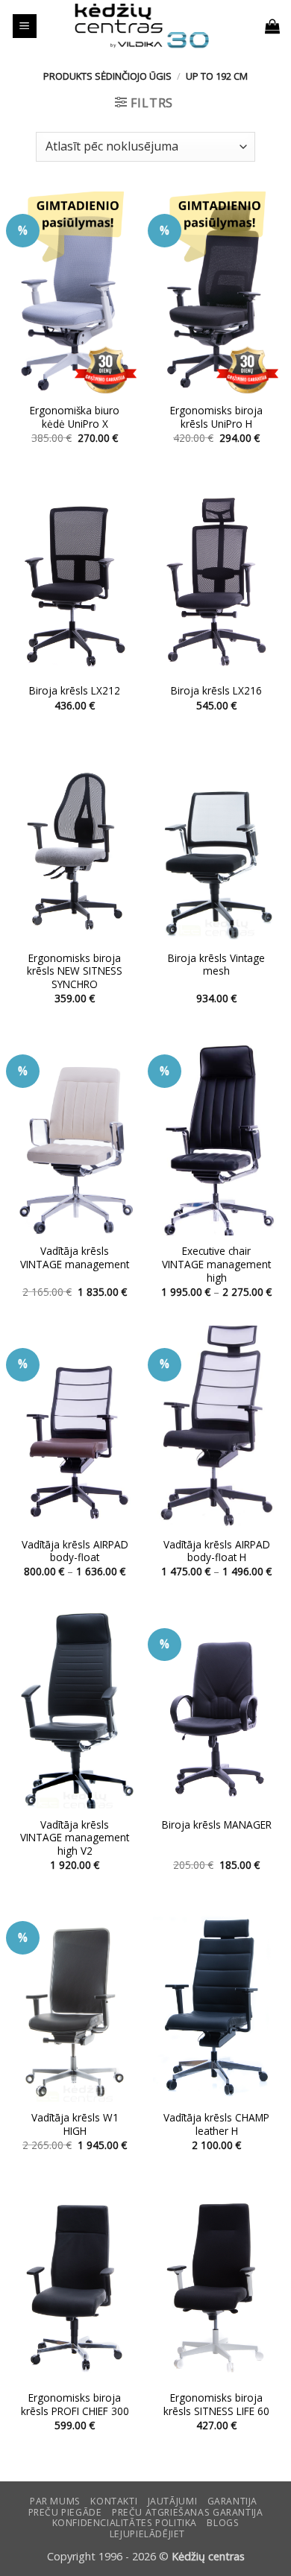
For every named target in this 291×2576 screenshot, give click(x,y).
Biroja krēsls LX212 (75, 691)
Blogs (223, 2523)
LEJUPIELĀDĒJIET (147, 2534)
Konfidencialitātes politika (125, 2523)
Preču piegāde (65, 2512)
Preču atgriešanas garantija (188, 2512)
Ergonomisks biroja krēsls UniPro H (216, 417)
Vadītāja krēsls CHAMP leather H (216, 2124)
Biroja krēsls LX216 (216, 691)
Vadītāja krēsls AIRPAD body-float (75, 1551)
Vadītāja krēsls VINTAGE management (75, 1257)
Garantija (233, 2501)
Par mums (55, 2501)
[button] (25, 26)
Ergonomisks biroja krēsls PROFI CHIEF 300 (75, 2404)
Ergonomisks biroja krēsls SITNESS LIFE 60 (216, 2404)
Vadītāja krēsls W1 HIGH (75, 2124)
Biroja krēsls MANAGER (217, 1825)
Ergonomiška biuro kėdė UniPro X (75, 417)
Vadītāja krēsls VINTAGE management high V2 (75, 1838)
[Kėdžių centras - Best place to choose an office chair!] (142, 26)
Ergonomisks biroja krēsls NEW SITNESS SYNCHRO (75, 971)
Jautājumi (173, 2501)
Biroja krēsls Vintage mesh (216, 965)
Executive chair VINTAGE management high (216, 1264)
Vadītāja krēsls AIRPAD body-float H (217, 1551)
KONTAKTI (114, 2501)
